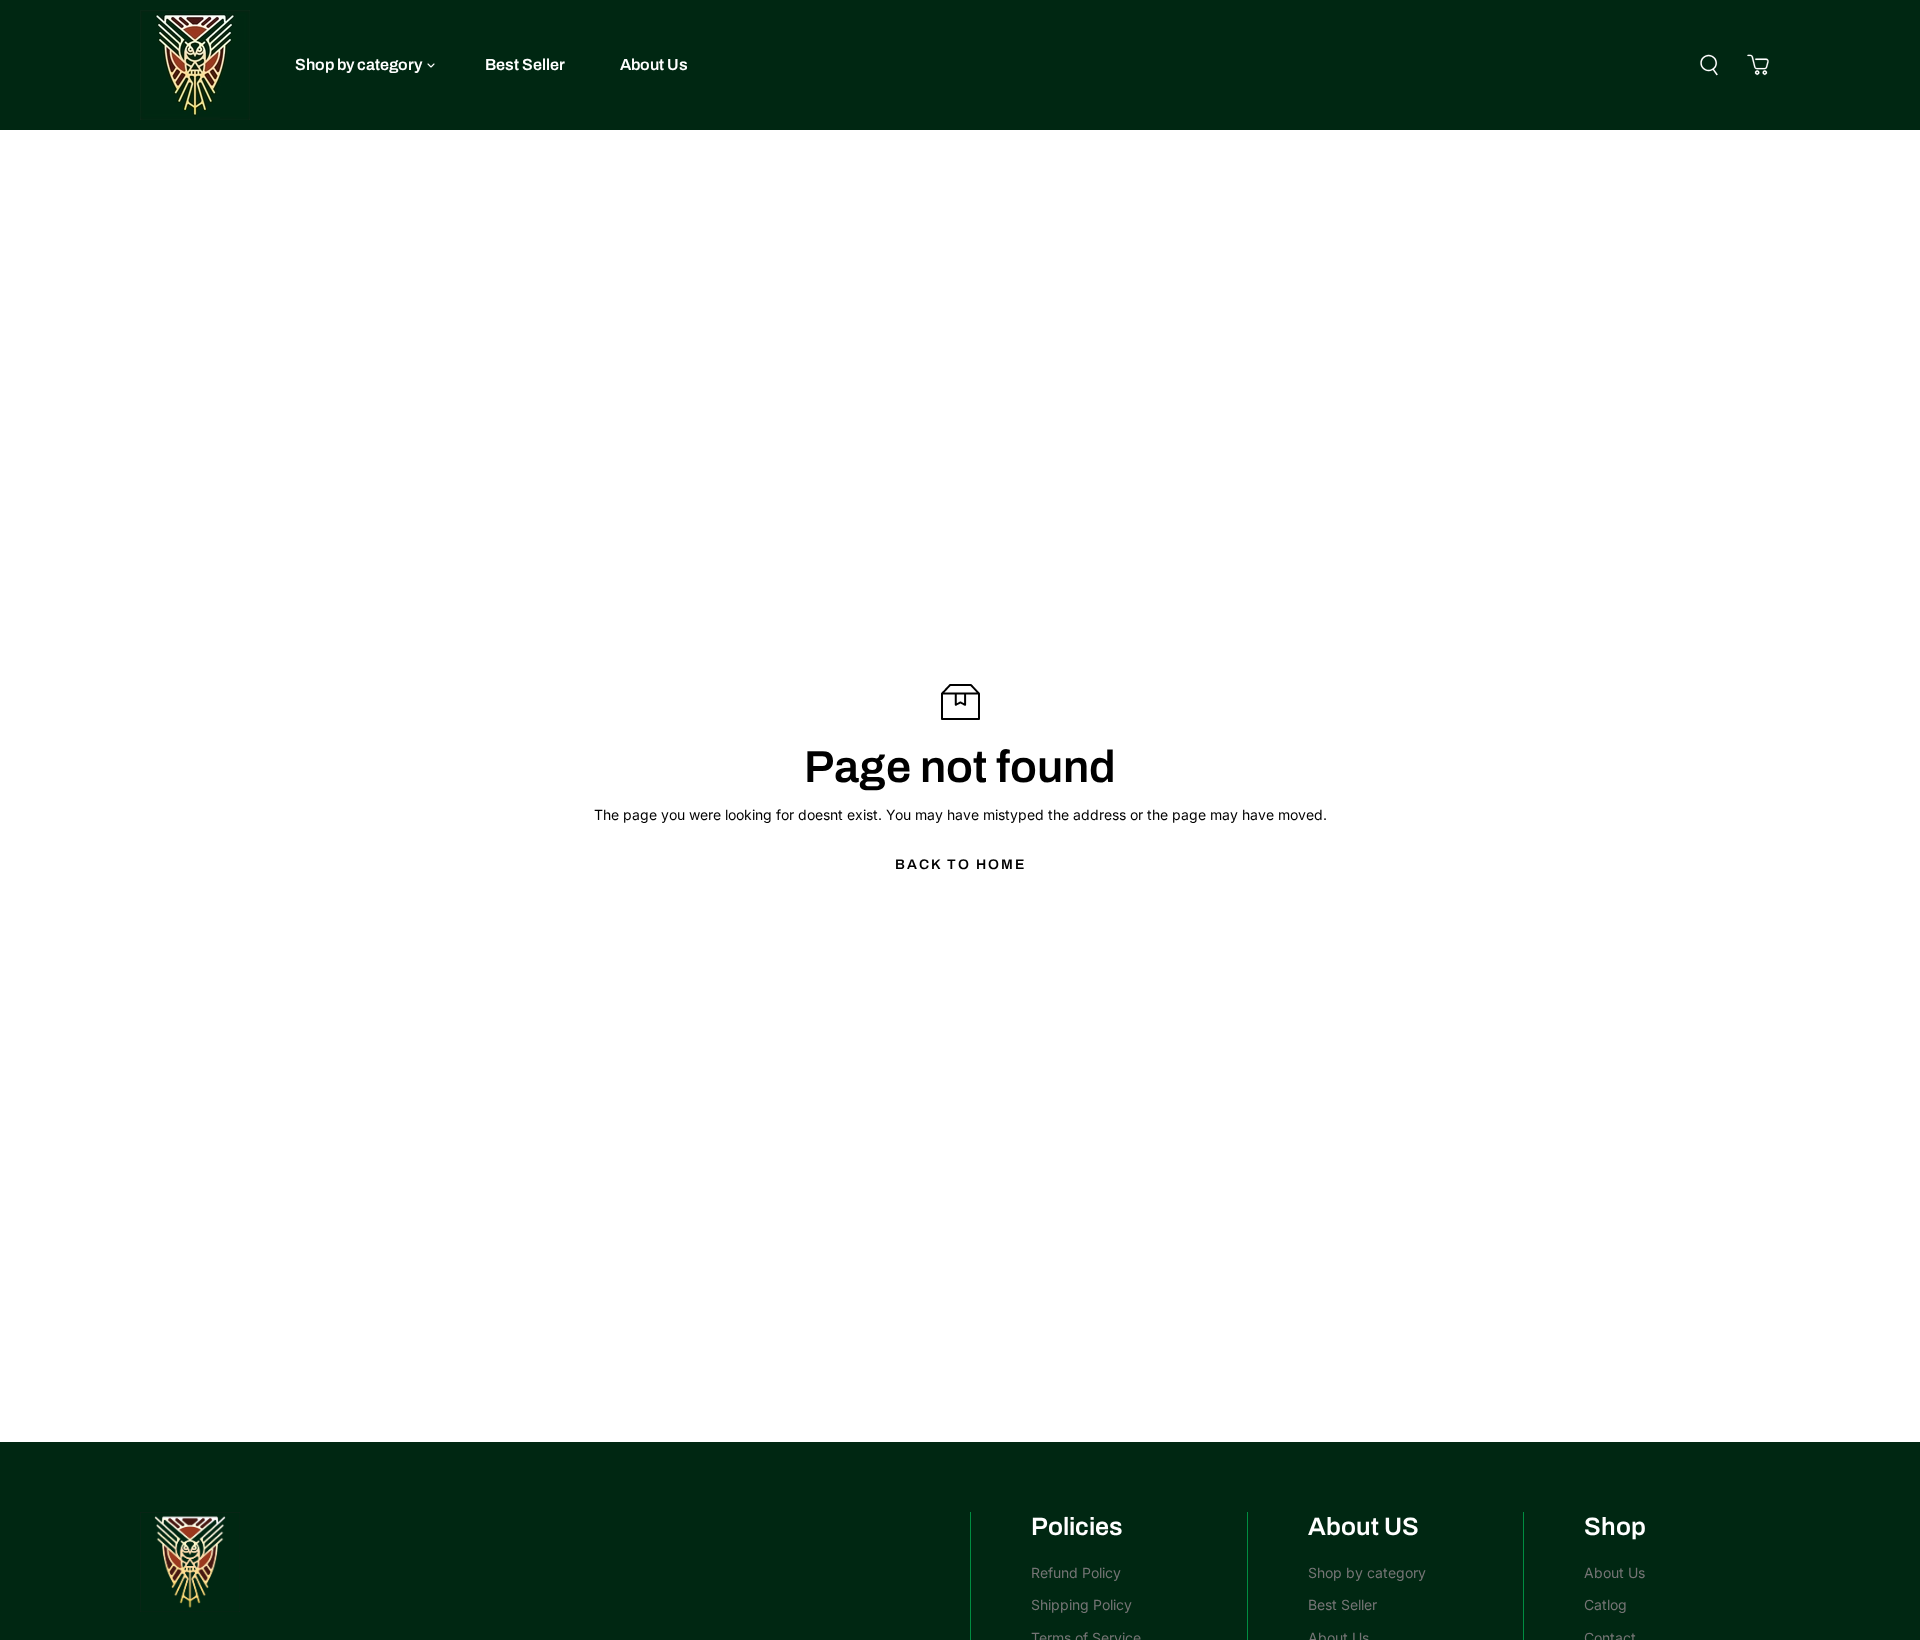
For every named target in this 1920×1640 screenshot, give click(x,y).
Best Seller (525, 64)
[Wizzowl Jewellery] (195, 65)
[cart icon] (1758, 65)
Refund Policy (1076, 1572)
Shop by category (358, 64)
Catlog (1605, 1604)
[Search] (1709, 65)
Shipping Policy (1081, 1604)
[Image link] (545, 1562)
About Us (654, 64)
